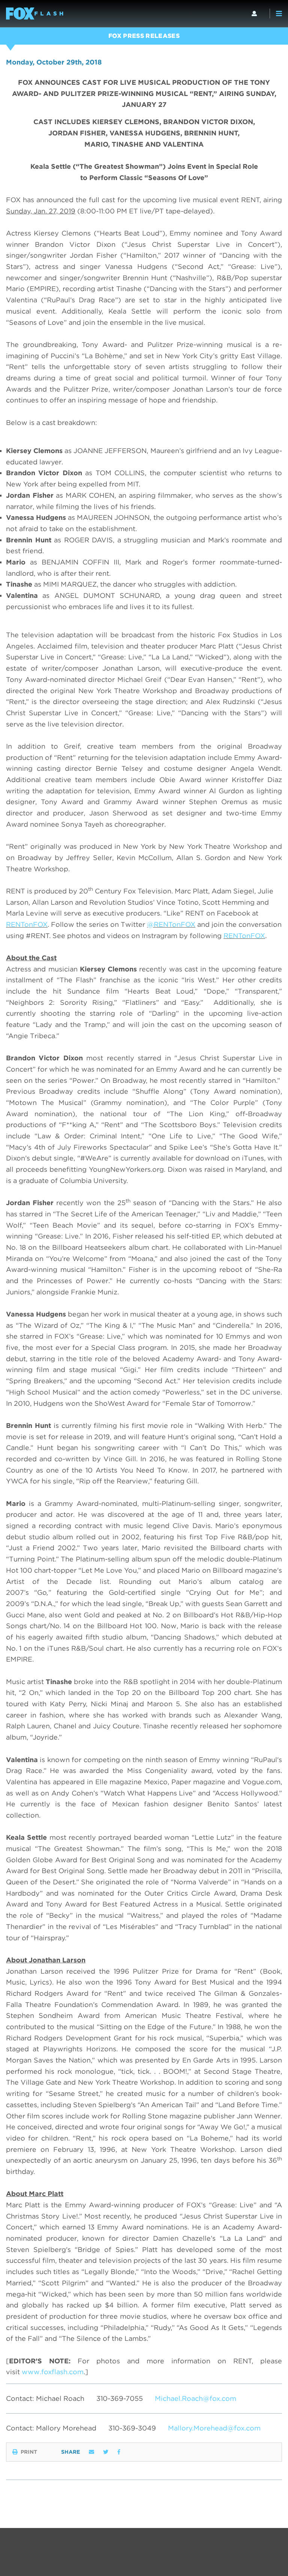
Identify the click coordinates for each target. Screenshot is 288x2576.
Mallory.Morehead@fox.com (214, 2428)
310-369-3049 (132, 2428)
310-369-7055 (120, 2398)
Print (29, 2452)
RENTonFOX (27, 924)
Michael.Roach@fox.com (196, 2398)
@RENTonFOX (171, 924)
